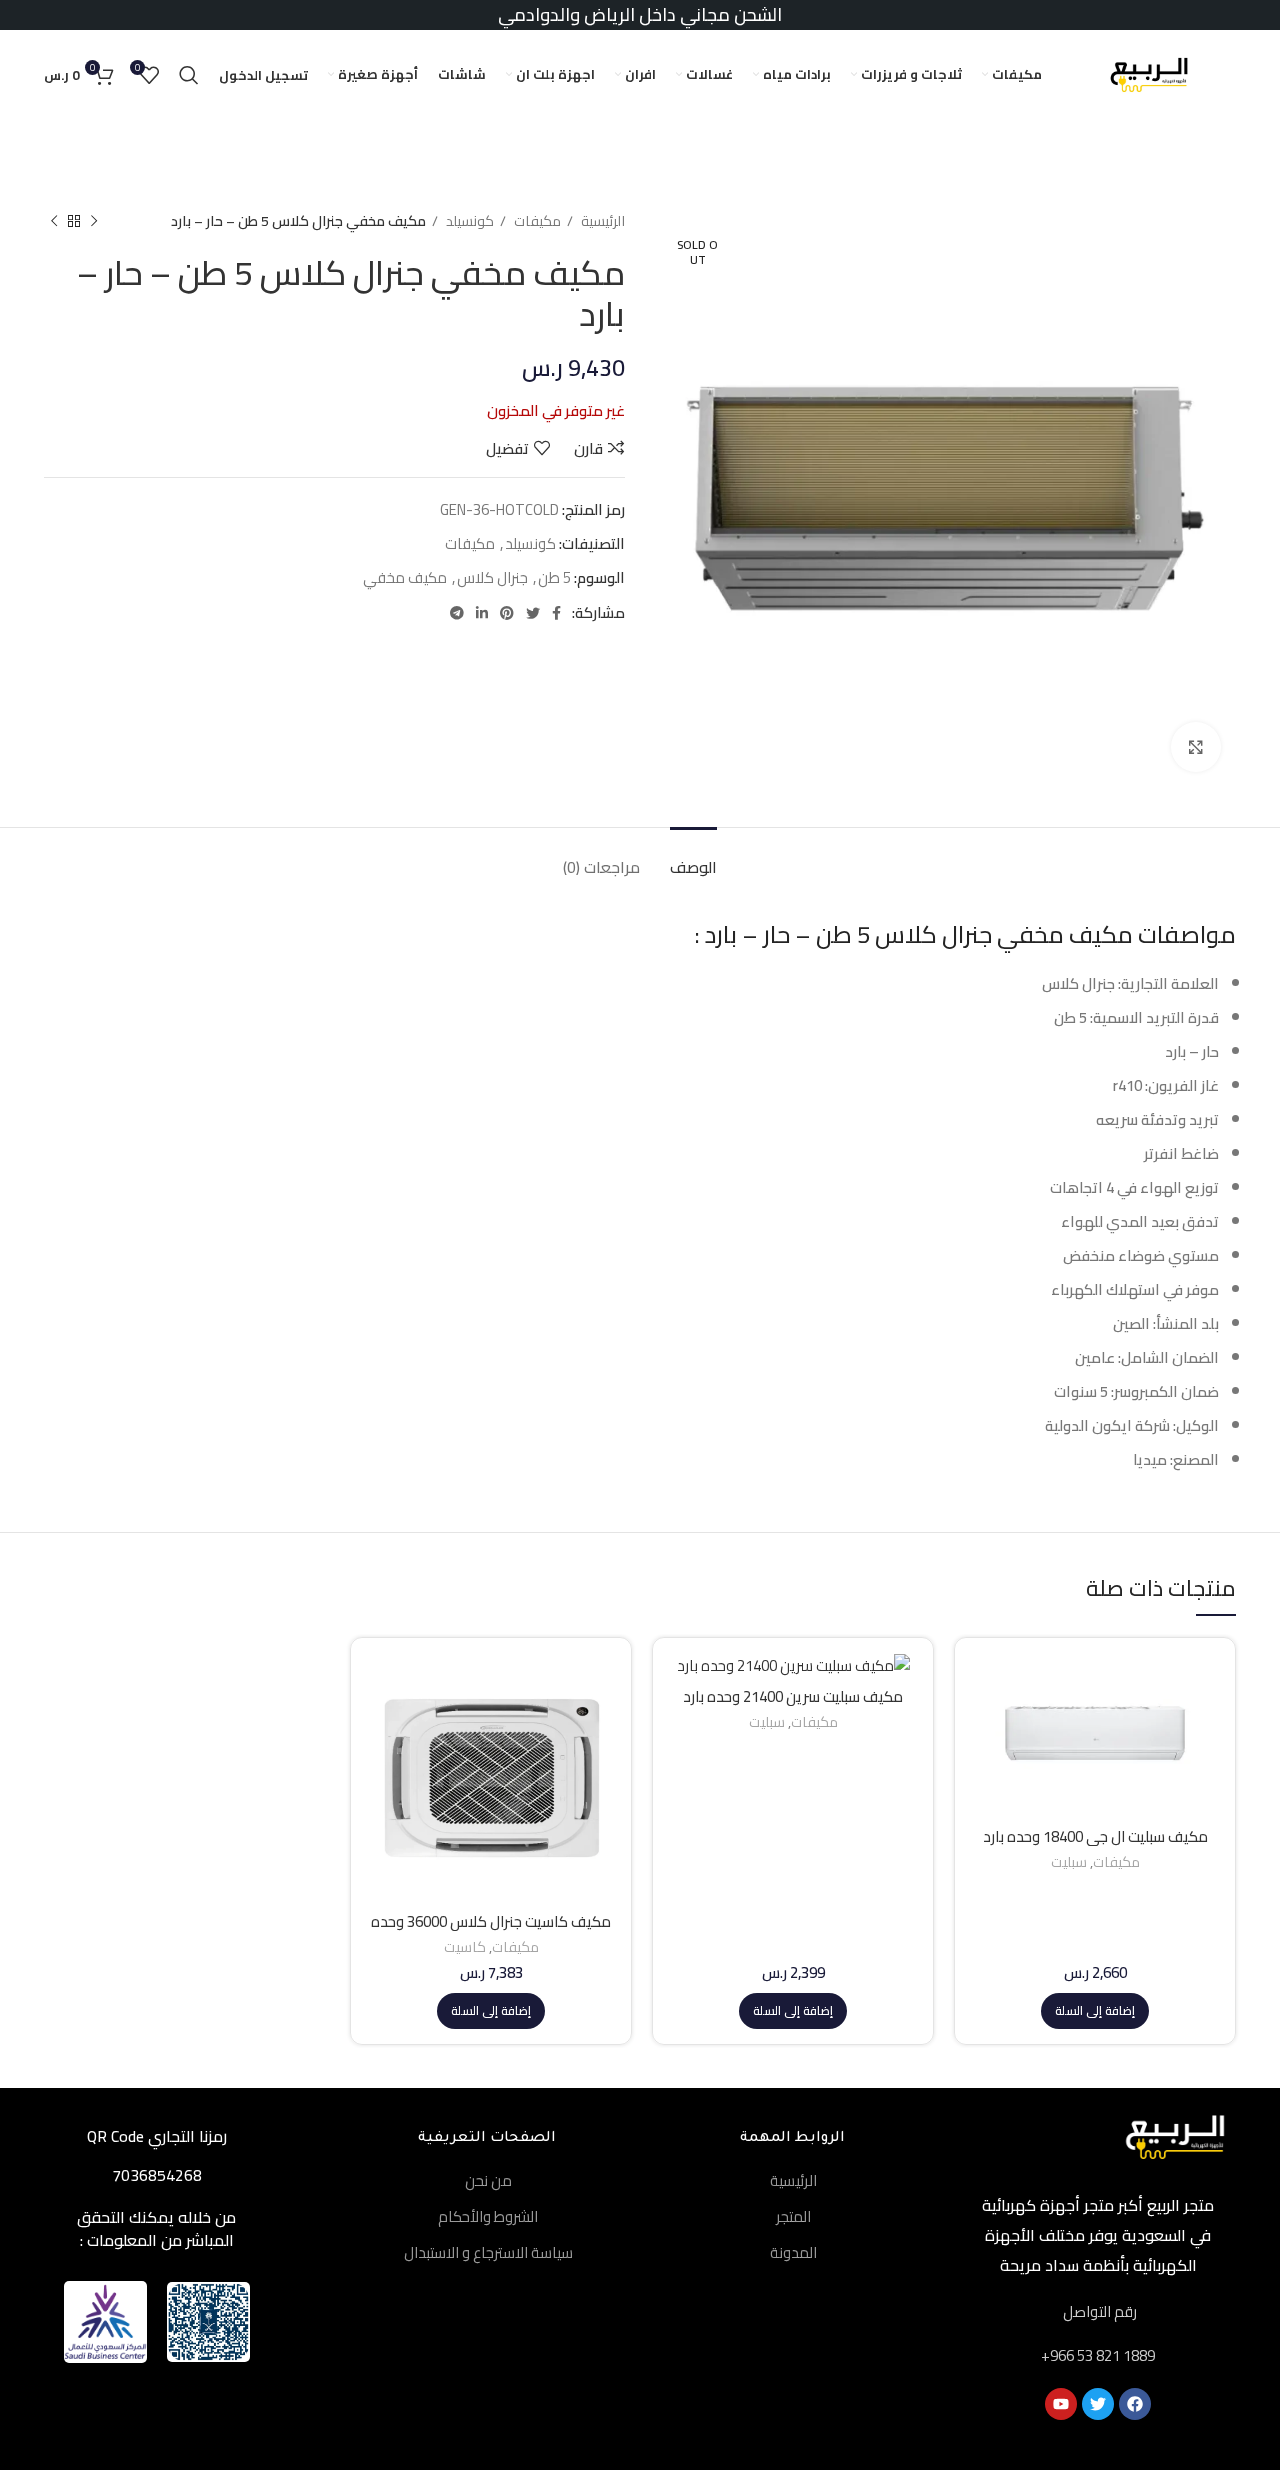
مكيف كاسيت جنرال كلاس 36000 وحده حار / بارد (491, 1930)
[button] (1095, 2011)
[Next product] (54, 221)
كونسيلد (468, 221)
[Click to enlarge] (1196, 747)
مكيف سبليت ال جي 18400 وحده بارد (1095, 1836)
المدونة (793, 2252)
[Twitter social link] (533, 613)
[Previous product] (94, 221)
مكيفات (536, 221)
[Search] (189, 75)
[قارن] (985, 1685)
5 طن (554, 577)
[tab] (693, 857)
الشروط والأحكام (488, 2216)
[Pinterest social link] (507, 613)
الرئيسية (601, 221)
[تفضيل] (985, 1775)
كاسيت (465, 1947)
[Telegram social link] (457, 613)
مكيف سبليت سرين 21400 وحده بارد (793, 1696)
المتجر (793, 2216)
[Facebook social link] (556, 613)
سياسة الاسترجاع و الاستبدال (488, 2252)
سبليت (1069, 1862)
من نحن (488, 2180)
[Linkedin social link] (482, 613)
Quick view (985, 1730)
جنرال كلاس (492, 577)
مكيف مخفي (405, 577)
